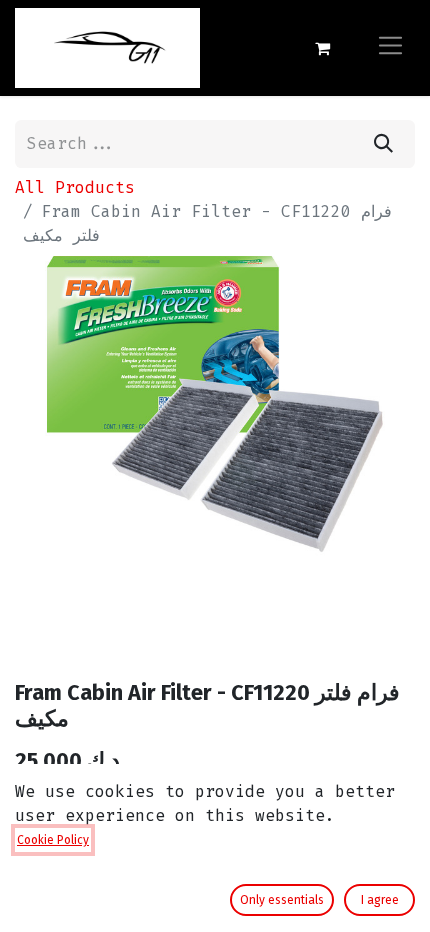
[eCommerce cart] (322, 48)
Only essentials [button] (282, 900)
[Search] (383, 144)
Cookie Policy (53, 840)
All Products (75, 187)
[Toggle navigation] (390, 47)
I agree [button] (380, 900)
